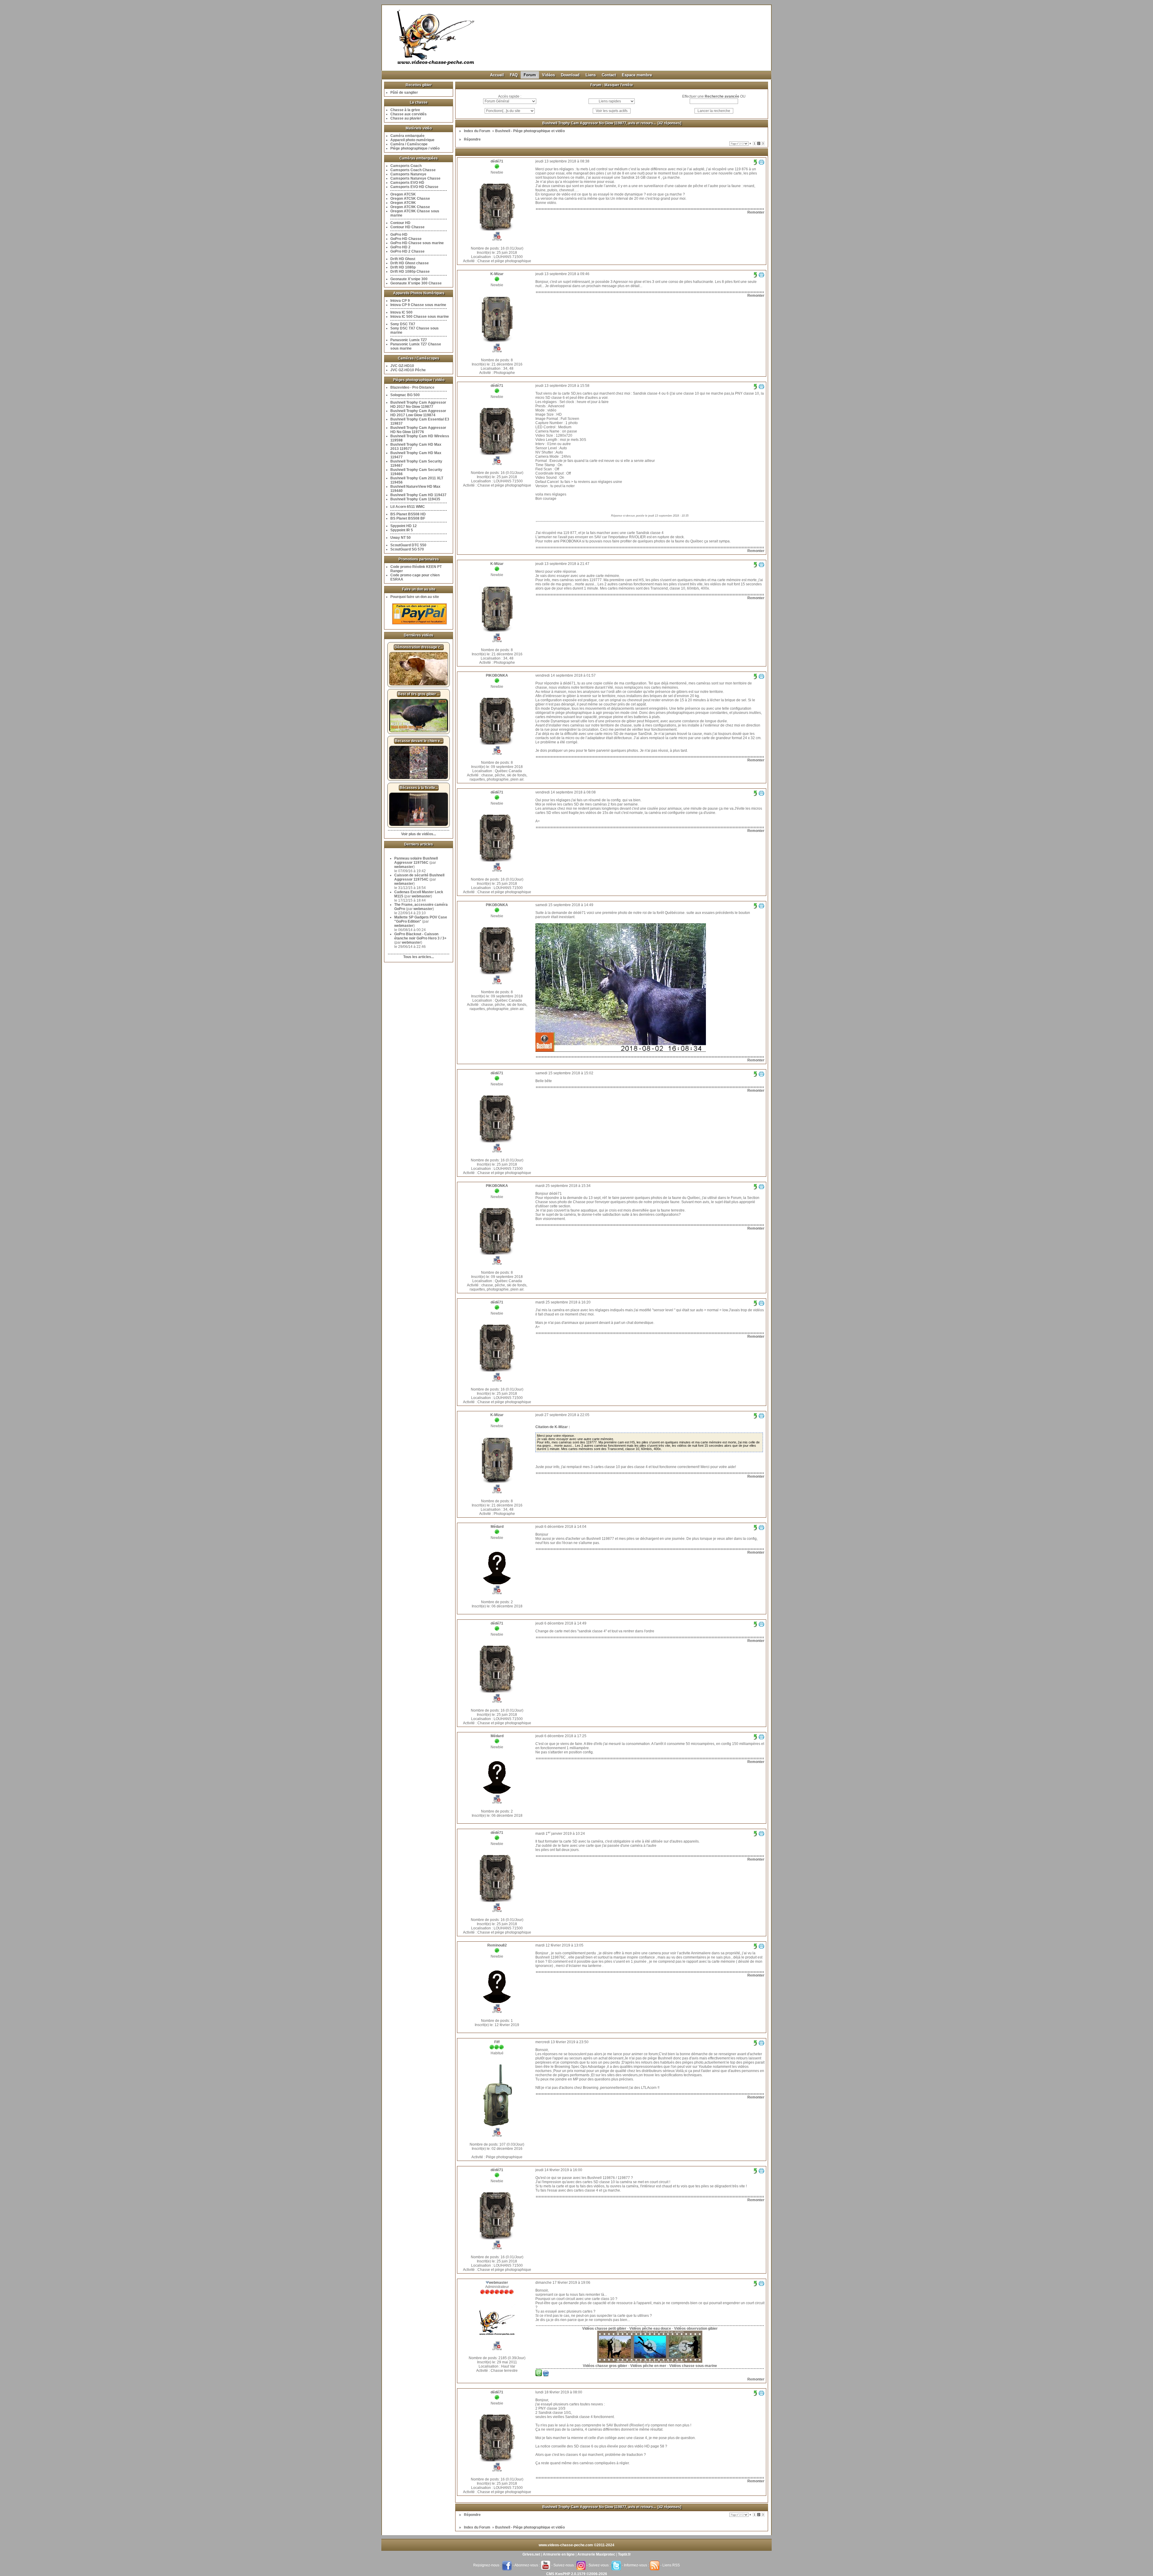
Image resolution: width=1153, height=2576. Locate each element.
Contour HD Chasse (407, 227)
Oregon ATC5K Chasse (410, 199)
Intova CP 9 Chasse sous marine (418, 305)
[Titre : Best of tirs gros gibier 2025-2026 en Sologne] (419, 731)
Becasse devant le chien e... (419, 741)
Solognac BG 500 (405, 395)
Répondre (472, 139)
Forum (530, 75)
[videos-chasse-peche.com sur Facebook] (507, 2565)
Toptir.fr (624, 2554)
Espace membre (637, 75)
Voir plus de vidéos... (419, 834)
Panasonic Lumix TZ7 (409, 340)
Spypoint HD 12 (404, 526)
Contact (609, 75)
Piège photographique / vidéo (415, 148)
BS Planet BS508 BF (408, 518)
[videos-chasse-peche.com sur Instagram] (581, 2565)
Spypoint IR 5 (402, 530)
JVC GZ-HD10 (402, 366)
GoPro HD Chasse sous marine (417, 243)
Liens (591, 75)
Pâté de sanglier (404, 93)
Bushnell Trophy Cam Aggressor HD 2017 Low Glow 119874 (418, 413)
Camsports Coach (406, 166)
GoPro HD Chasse (406, 239)
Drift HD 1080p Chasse (410, 272)
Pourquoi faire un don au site (415, 597)
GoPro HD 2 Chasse (407, 251)
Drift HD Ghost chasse (410, 263)
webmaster (404, 867)
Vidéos (548, 75)
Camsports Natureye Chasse (415, 178)
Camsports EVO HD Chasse (414, 187)
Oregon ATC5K (403, 194)
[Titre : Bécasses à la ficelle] (419, 825)
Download (570, 75)
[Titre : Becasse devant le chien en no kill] (419, 778)
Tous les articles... (419, 957)
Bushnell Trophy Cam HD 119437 (418, 495)
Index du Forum (477, 131)
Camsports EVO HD (407, 183)
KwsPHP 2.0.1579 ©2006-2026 (581, 2574)
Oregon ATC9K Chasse (410, 207)
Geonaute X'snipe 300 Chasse (416, 283)
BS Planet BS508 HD (408, 514)
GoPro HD (399, 235)
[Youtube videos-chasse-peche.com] (546, 2565)
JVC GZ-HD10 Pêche (408, 370)
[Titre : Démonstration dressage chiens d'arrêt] (419, 684)
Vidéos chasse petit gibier (604, 2329)
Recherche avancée (722, 96)
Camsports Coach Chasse (413, 170)
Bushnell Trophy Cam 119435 (415, 499)
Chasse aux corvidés (409, 114)
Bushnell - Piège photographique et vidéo (530, 131)
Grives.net (531, 2554)
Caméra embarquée (407, 136)
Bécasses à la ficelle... (419, 788)
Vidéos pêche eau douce (650, 2329)
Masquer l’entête (619, 85)
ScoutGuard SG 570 (407, 549)
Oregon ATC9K (403, 203)
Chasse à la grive (405, 110)
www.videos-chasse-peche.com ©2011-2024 (576, 2545)
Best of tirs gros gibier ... (419, 694)
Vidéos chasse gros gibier (605, 2366)
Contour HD (400, 223)
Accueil (497, 75)
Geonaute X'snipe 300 (409, 279)
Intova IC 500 (401, 312)
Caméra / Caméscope (409, 144)
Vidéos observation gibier (696, 2329)
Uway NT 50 (401, 538)
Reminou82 (497, 1945)
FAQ (514, 75)
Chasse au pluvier (406, 118)
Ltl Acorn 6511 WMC (408, 507)
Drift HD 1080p (403, 267)
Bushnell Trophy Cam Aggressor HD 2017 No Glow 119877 (418, 405)
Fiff (497, 2042)
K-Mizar (497, 274)
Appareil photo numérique (412, 140)
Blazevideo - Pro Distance (412, 387)
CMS (550, 2574)
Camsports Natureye (408, 174)
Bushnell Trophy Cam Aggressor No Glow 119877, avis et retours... (599, 123)
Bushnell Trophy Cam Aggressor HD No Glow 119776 (418, 430)
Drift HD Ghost (403, 259)
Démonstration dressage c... (419, 647)
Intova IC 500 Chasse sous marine (420, 317)
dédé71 (497, 161)
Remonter (756, 212)
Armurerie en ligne (559, 2554)
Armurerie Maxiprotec (596, 2554)
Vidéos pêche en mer (648, 2366)
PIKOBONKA (497, 675)
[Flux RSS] (655, 2565)
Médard (497, 1527)
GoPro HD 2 (400, 247)
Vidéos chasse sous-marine (693, 2366)
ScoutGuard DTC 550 (408, 545)
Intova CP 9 (400, 301)
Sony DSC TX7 (403, 324)
